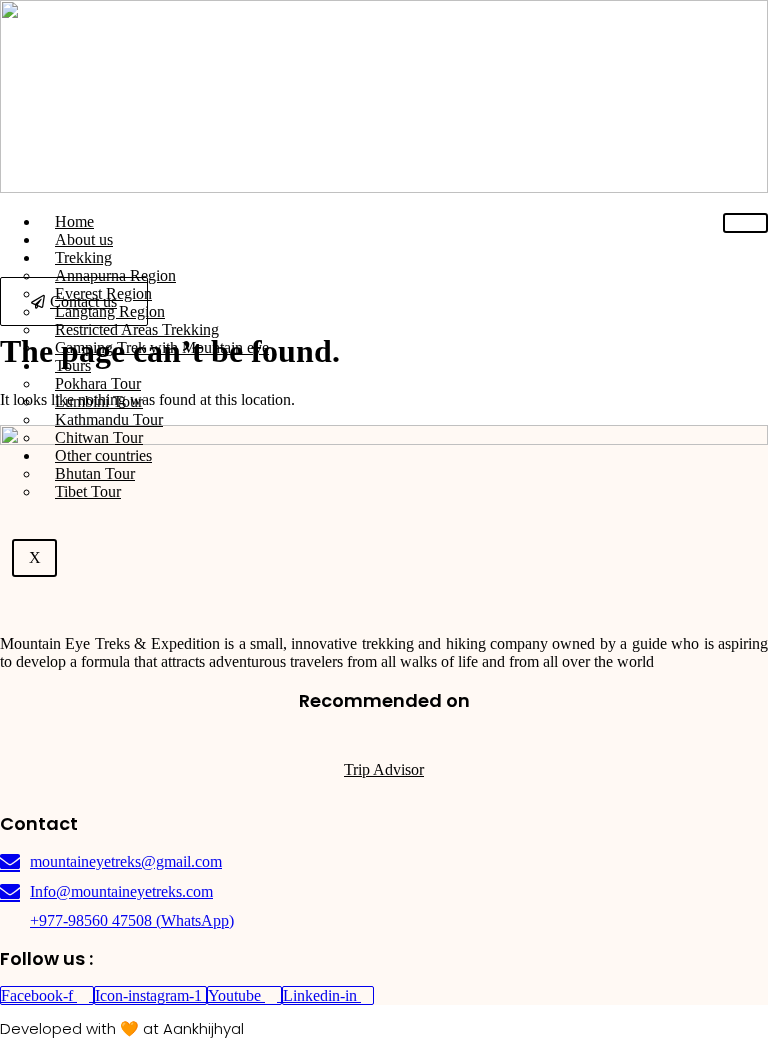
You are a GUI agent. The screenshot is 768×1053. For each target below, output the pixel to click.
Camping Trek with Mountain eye (162, 347)
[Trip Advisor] (384, 736)
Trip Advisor (384, 769)
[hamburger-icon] (745, 223)
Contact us (83, 301)
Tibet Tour (88, 491)
